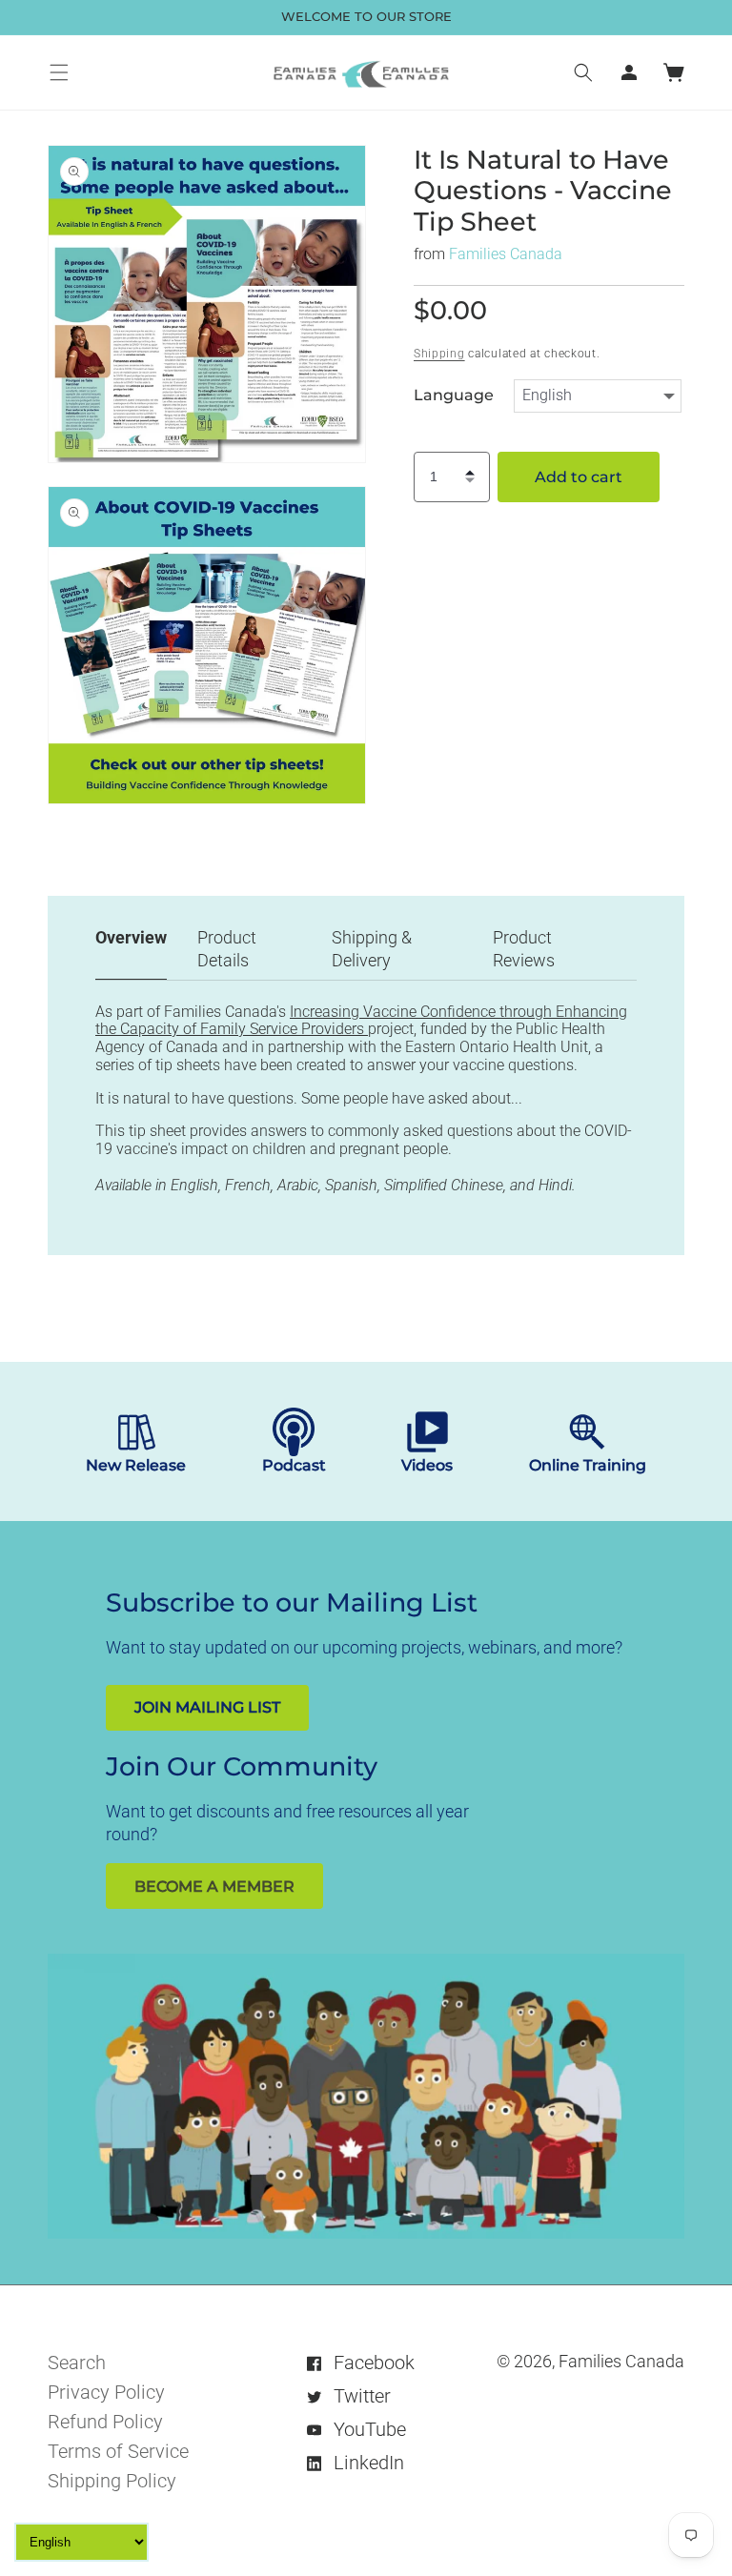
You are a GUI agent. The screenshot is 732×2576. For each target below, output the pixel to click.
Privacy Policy (106, 2392)
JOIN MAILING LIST (207, 1707)
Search (77, 2363)
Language (454, 396)
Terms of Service (118, 2451)
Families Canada (506, 254)
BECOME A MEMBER (214, 1886)
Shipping (439, 354)
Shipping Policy (112, 2481)
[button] (59, 72)
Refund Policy (105, 2422)
